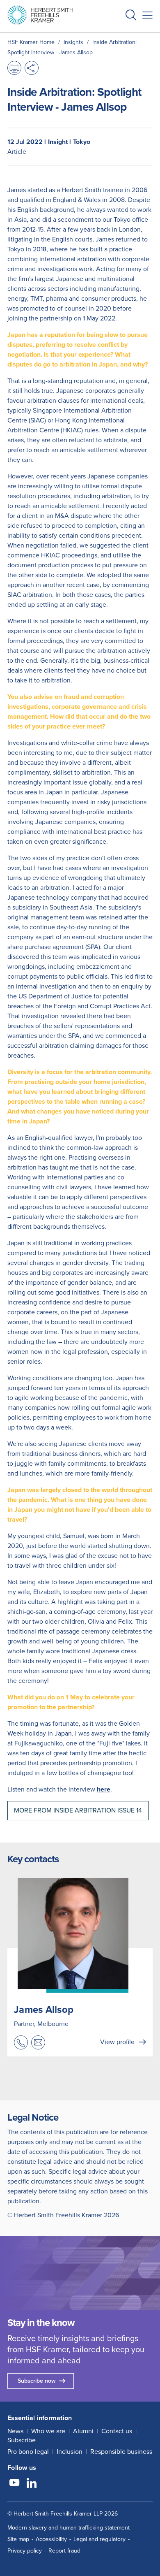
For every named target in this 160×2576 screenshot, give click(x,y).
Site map (18, 2539)
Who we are (48, 2431)
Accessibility (51, 2539)
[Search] (124, 35)
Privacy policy (25, 2551)
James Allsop (44, 2010)
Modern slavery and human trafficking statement (69, 2528)
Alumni (83, 2431)
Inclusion (70, 2452)
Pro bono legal (28, 2452)
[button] (131, 16)
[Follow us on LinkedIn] (32, 2484)
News (15, 2431)
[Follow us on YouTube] (14, 2484)
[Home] (40, 15)
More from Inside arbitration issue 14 (78, 1810)
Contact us (117, 2431)
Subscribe (22, 2440)
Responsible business (121, 2452)
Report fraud (64, 2551)
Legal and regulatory (99, 2539)
